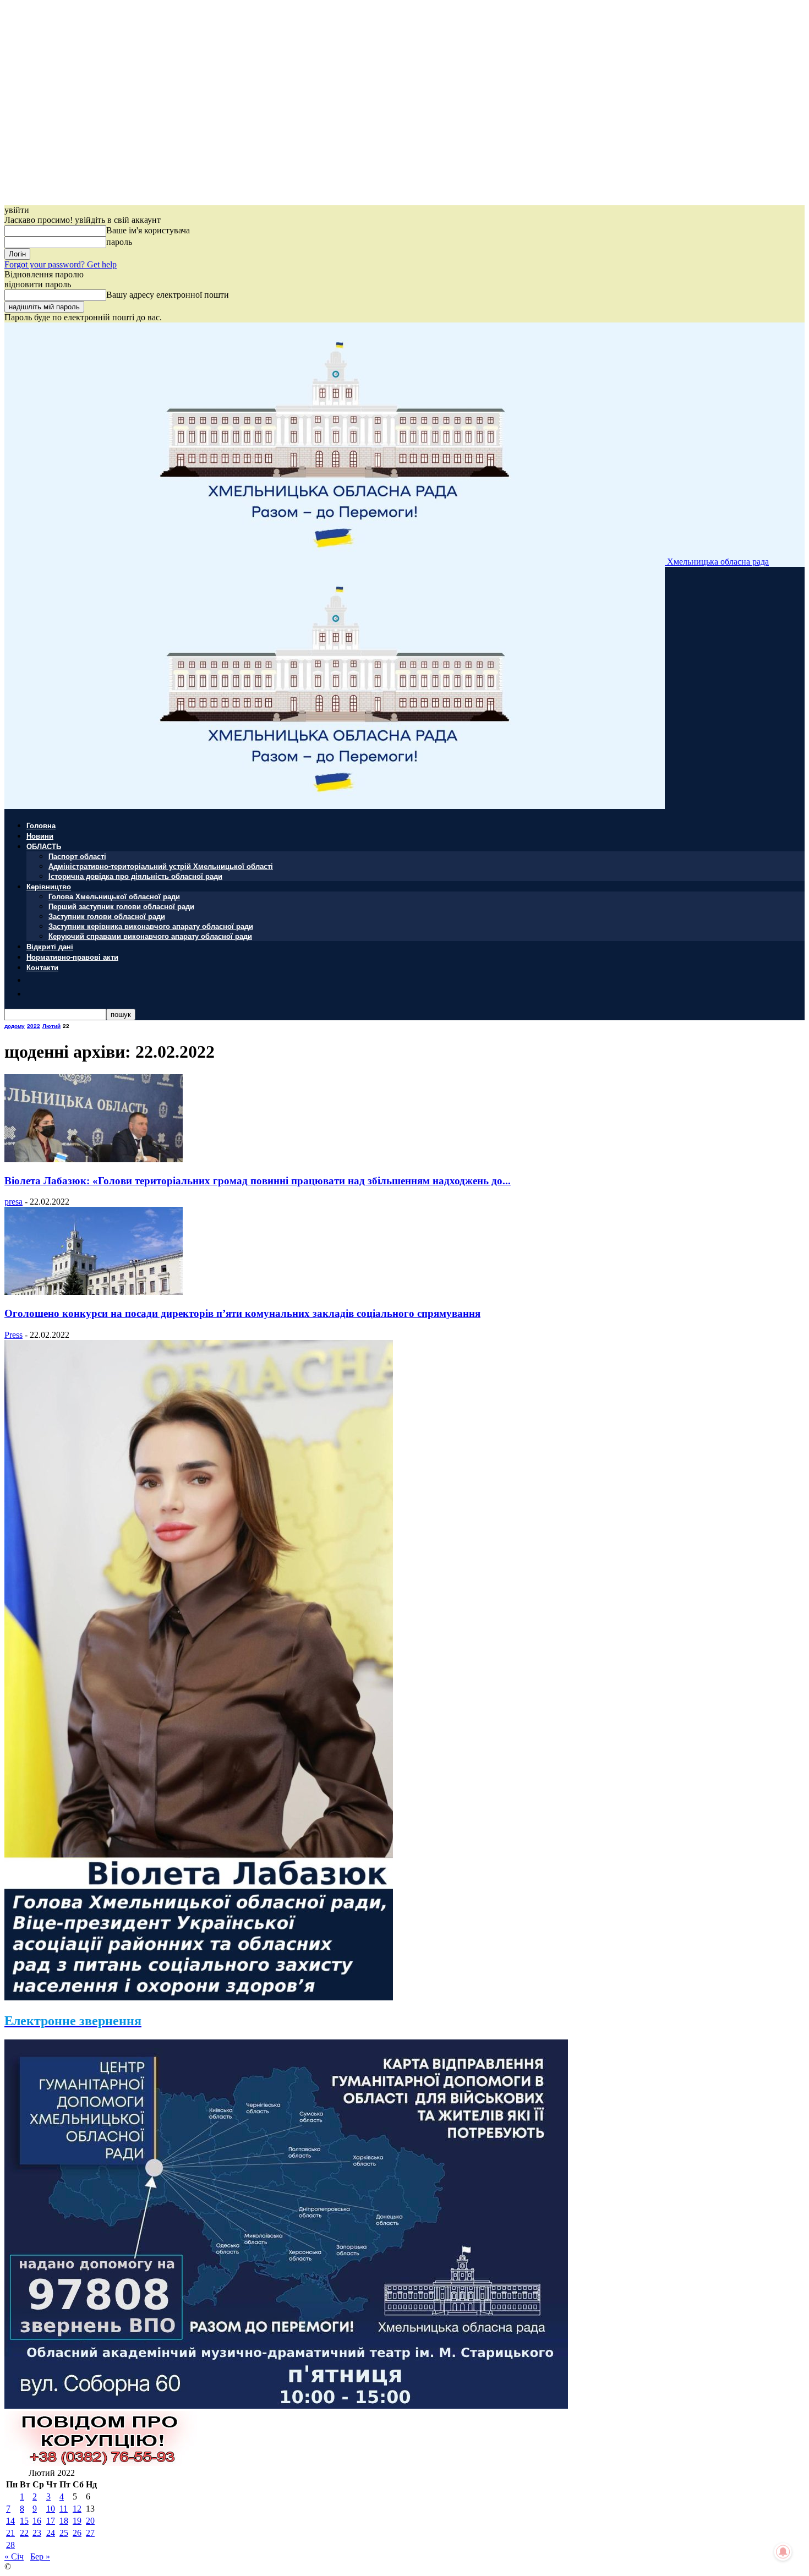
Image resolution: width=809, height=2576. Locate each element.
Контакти (42, 967)
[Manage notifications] (783, 2552)
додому (15, 1026)
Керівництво (49, 886)
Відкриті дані (50, 946)
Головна (41, 825)
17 (51, 2521)
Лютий (51, 1026)
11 (64, 2509)
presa (13, 1202)
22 (24, 2533)
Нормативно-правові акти (72, 957)
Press (13, 1335)
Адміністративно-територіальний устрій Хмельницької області (161, 866)
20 (90, 2521)
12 (77, 2509)
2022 (34, 1026)
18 (64, 2521)
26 (77, 2533)
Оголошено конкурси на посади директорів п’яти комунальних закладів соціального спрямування (242, 1313)
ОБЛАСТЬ (44, 846)
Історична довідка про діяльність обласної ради (135, 876)
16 (37, 2521)
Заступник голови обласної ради (107, 916)
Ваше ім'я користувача (148, 230)
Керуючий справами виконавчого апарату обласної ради (150, 936)
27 (90, 2533)
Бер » (40, 2556)
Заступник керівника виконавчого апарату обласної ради (151, 926)
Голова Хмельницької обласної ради (114, 896)
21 (10, 2533)
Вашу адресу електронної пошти (168, 295)
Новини (40, 836)
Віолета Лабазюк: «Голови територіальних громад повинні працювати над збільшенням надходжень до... (258, 1181)
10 (51, 2509)
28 (10, 2545)
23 (37, 2533)
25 (64, 2533)
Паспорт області (77, 856)
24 (51, 2533)
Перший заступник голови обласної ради (121, 906)
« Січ (14, 2556)
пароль (119, 242)
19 (77, 2521)
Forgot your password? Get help (61, 264)
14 (10, 2521)
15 (24, 2521)
